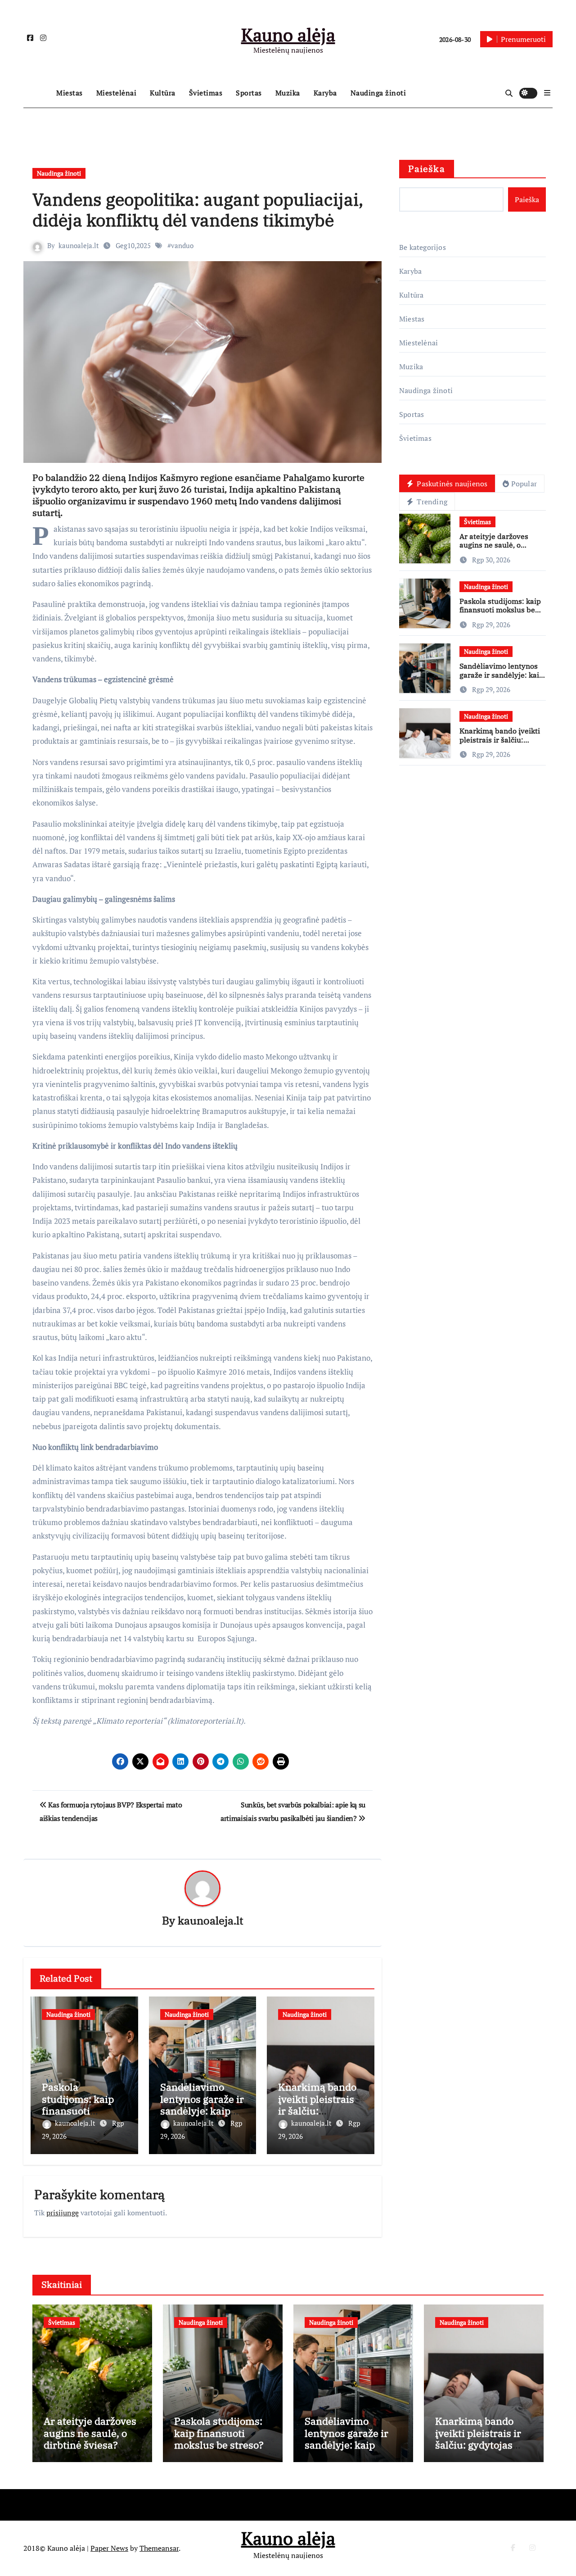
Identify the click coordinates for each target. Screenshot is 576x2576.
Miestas (70, 93)
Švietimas (206, 93)
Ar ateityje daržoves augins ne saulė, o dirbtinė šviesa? (494, 545)
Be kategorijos (423, 247)
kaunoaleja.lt (79, 245)
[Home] (38, 93)
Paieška (427, 169)
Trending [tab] (431, 502)
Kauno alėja (288, 34)
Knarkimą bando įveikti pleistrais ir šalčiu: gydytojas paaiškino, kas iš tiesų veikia (501, 744)
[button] (547, 93)
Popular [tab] (524, 484)
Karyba (325, 93)
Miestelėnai (117, 93)
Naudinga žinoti (378, 93)
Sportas (249, 93)
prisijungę (63, 2213)
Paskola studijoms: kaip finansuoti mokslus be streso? (78, 2111)
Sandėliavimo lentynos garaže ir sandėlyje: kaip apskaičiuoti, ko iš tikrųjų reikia (202, 2111)
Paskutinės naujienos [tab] (451, 484)
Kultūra (163, 93)
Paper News (109, 2548)
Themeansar (159, 2548)
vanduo (182, 245)
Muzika (288, 93)
